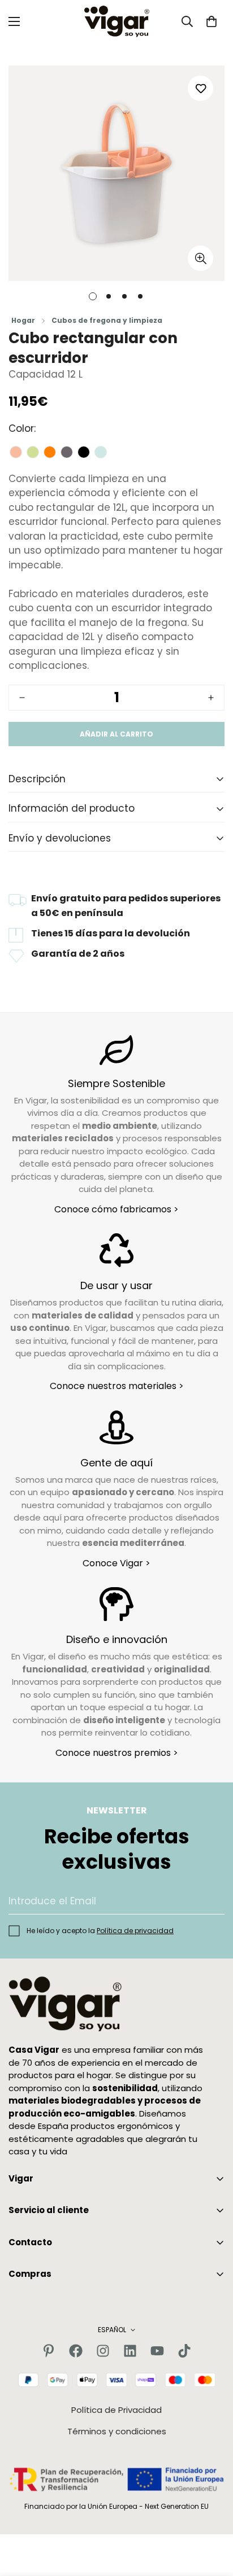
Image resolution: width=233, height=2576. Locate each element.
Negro (84, 452)
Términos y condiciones (117, 2431)
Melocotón (16, 452)
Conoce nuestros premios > (117, 1753)
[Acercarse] (200, 258)
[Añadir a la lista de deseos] (200, 88)
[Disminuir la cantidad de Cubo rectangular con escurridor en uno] (22, 698)
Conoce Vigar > (116, 1563)
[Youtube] (157, 2351)
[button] (212, 21)
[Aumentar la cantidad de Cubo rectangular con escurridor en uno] (211, 698)
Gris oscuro (67, 452)
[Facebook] (76, 2351)
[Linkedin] (130, 2351)
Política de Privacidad (116, 2410)
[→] (211, 1901)
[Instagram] (103, 2351)
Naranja (50, 452)
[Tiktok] (184, 2351)
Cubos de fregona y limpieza (107, 320)
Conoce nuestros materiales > (117, 1386)
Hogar (23, 320)
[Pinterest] (49, 2351)
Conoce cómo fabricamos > (116, 1209)
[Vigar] (117, 21)
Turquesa (101, 452)
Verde (33, 452)
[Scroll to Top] (213, 2516)
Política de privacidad (135, 1931)
